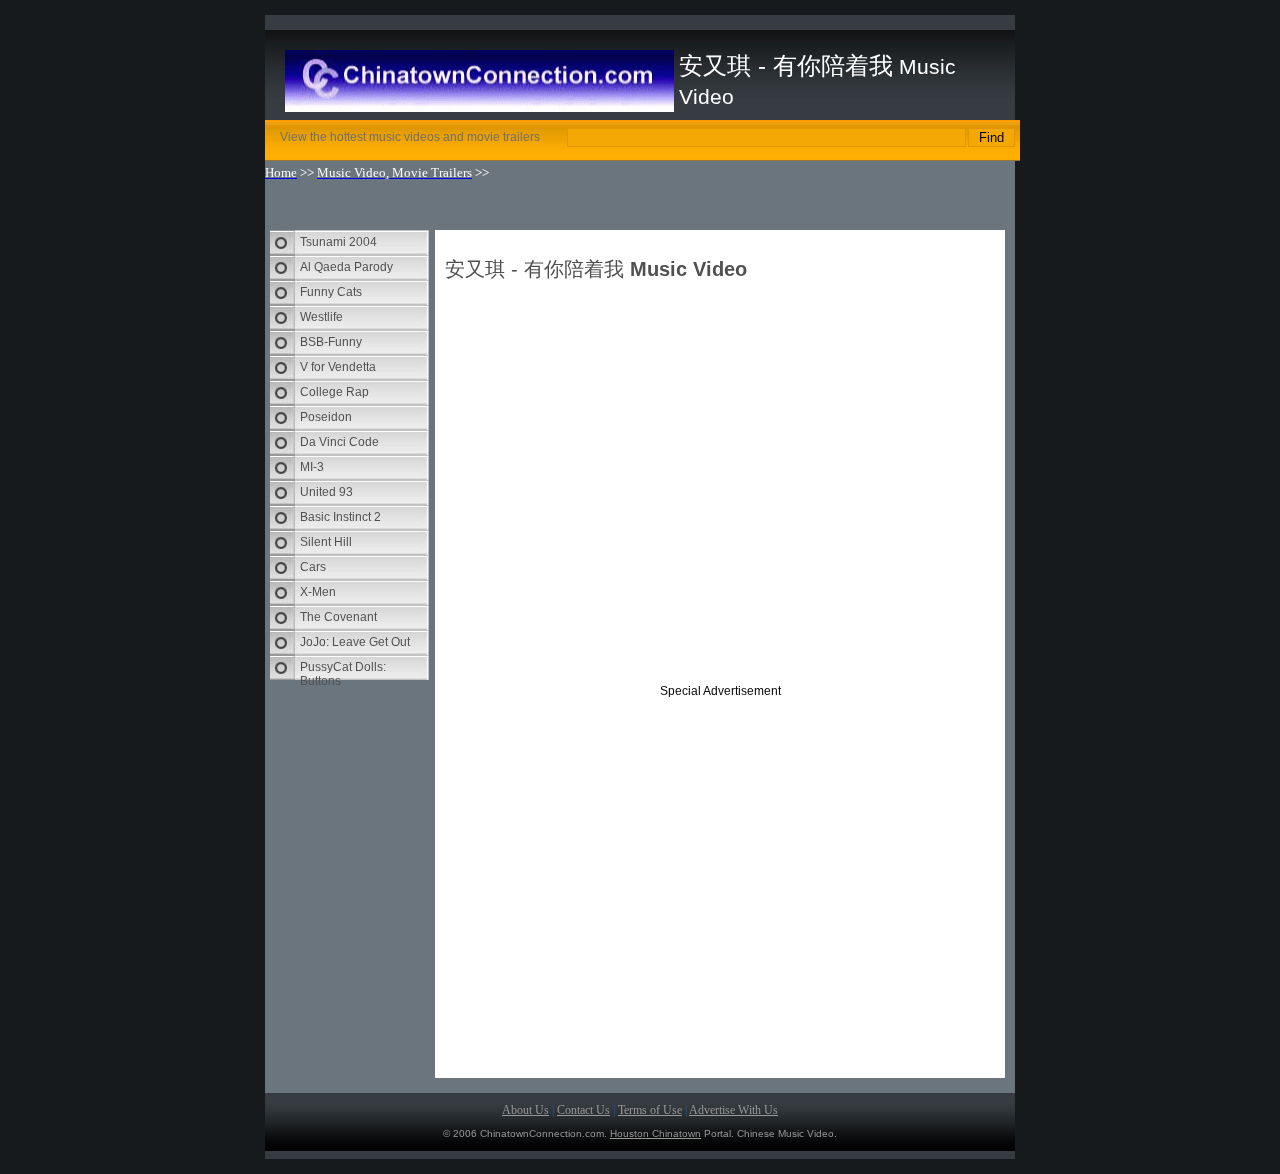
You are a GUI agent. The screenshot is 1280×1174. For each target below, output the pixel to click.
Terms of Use (650, 1110)
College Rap (334, 392)
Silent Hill (326, 542)
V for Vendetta (338, 367)
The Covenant (338, 617)
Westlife (321, 317)
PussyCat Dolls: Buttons (343, 670)
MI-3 (312, 467)
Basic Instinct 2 (340, 517)
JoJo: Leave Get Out (355, 642)
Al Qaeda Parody (346, 267)
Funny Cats (331, 292)
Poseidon (326, 417)
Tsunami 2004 (338, 242)
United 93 (326, 492)
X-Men (318, 592)
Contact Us (583, 1110)
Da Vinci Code (339, 442)
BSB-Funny (331, 342)
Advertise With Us (733, 1110)
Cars (313, 567)
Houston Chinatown (655, 1133)
